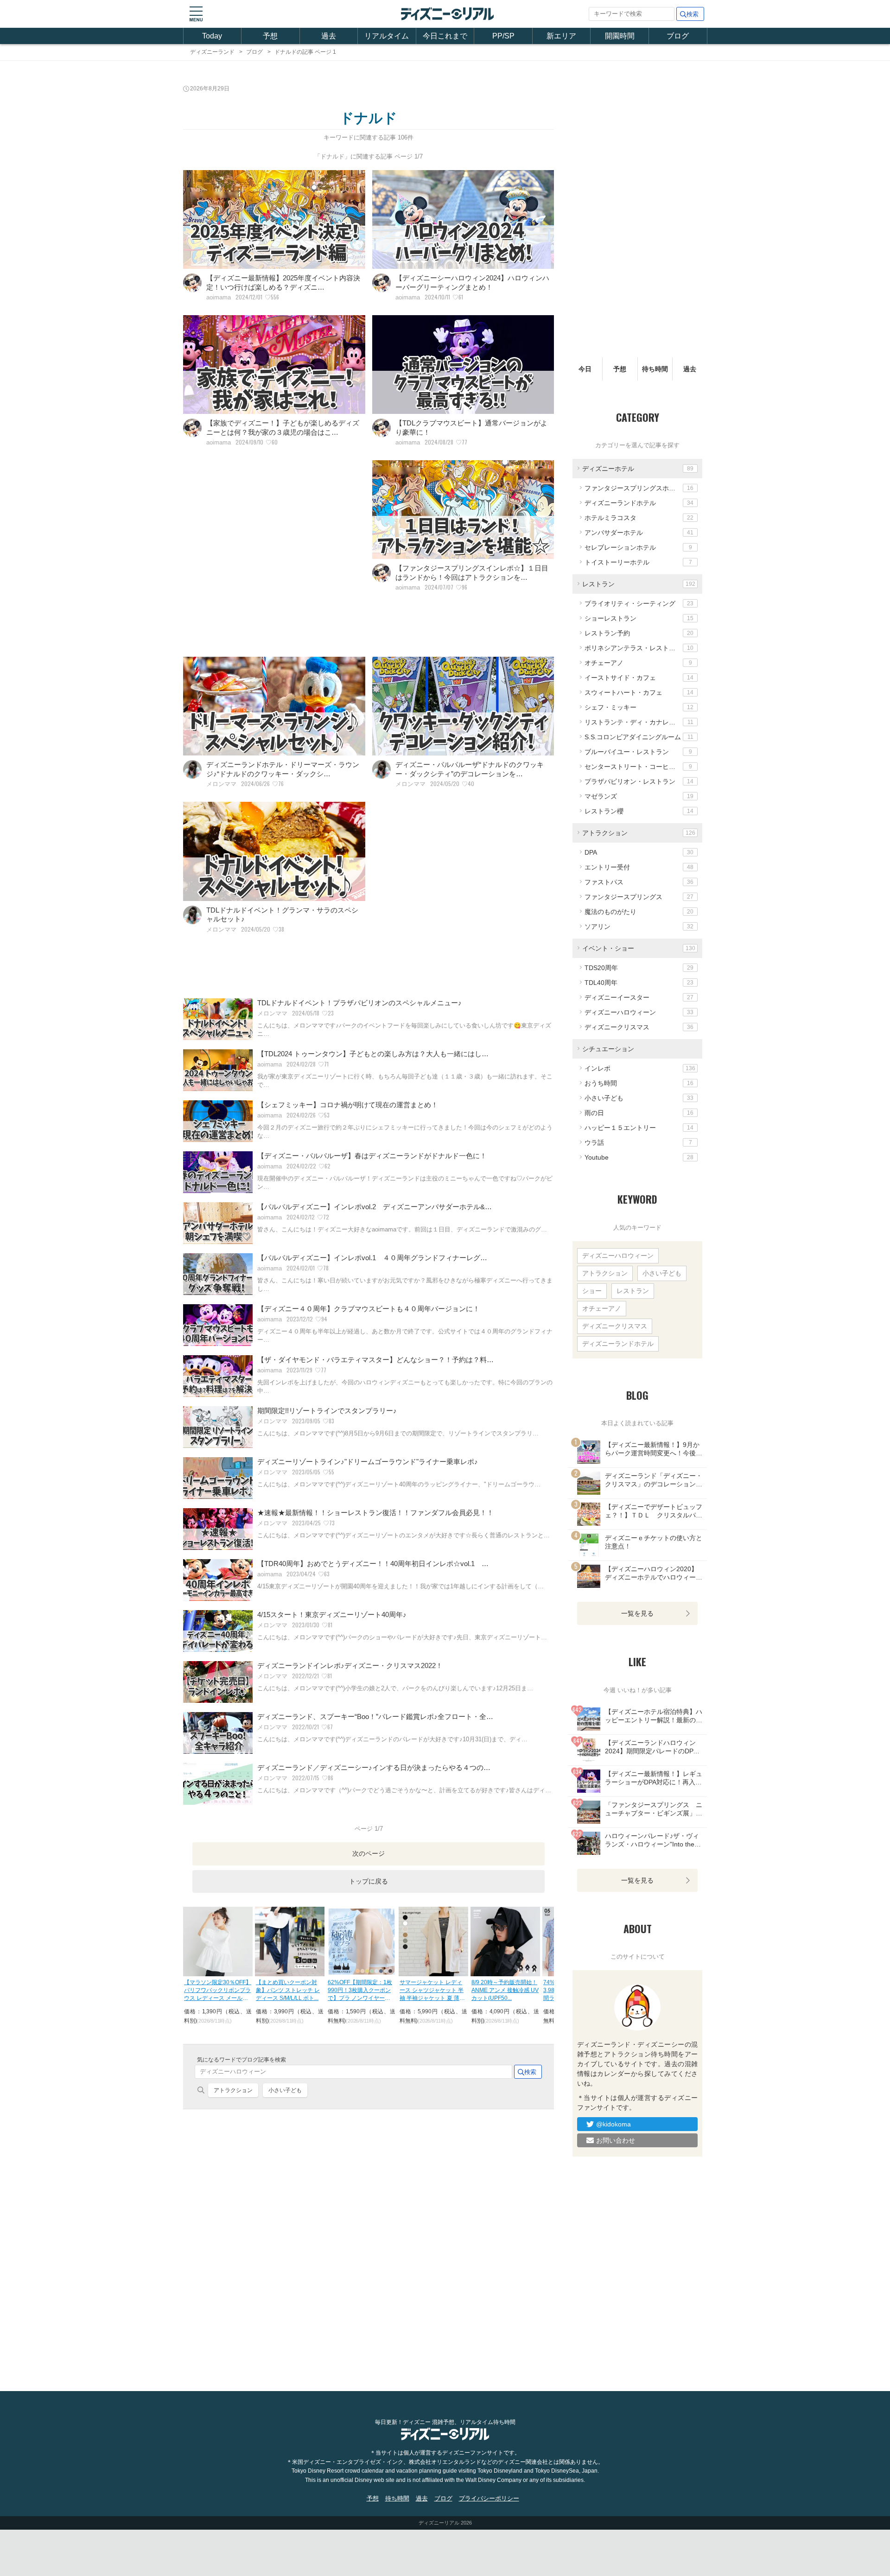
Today (212, 36)
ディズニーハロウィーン (639, 1012)
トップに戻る (369, 1881)
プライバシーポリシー (489, 2498)
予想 (270, 36)
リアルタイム (387, 36)
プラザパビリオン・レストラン (639, 781)
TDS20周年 (639, 968)
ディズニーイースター (639, 997)
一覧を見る (637, 1613)
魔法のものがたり (639, 912)
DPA (639, 852)
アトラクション (233, 2090)
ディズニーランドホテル (639, 503)
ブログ (678, 36)
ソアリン (639, 926)
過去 (329, 36)
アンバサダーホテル (639, 533)
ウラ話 (638, 1142)
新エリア (561, 36)
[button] (196, 14)
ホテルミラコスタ (639, 518)
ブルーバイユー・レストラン (638, 752)
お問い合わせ (616, 2140)
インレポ (640, 1068)
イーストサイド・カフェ (639, 678)
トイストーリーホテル (638, 562)
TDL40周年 (639, 983)
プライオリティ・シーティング (639, 603)
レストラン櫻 (639, 811)
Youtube (639, 1157)
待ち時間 (655, 369)
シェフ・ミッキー (639, 707)
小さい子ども (285, 2090)
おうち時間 (639, 1083)
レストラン (639, 584)
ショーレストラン (639, 618)
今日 (585, 369)
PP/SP (503, 36)
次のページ (369, 1853)
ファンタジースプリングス (639, 897)
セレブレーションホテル (638, 547)
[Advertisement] (274, 552)
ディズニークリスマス (639, 1027)
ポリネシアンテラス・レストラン (639, 648)
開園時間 (620, 36)
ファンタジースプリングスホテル (639, 488)
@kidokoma (613, 2124)
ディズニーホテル (638, 469)
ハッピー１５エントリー (639, 1128)
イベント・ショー (639, 948)
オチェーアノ (638, 663)
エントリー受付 (639, 867)
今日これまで (445, 36)
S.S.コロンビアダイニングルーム (639, 737)
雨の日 (639, 1113)
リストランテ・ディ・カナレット (639, 722)
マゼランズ (639, 796)
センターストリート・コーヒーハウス (640, 767)
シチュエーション (608, 1049)
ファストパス (639, 882)
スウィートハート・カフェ (639, 692)
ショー (592, 1291)
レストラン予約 (639, 633)
